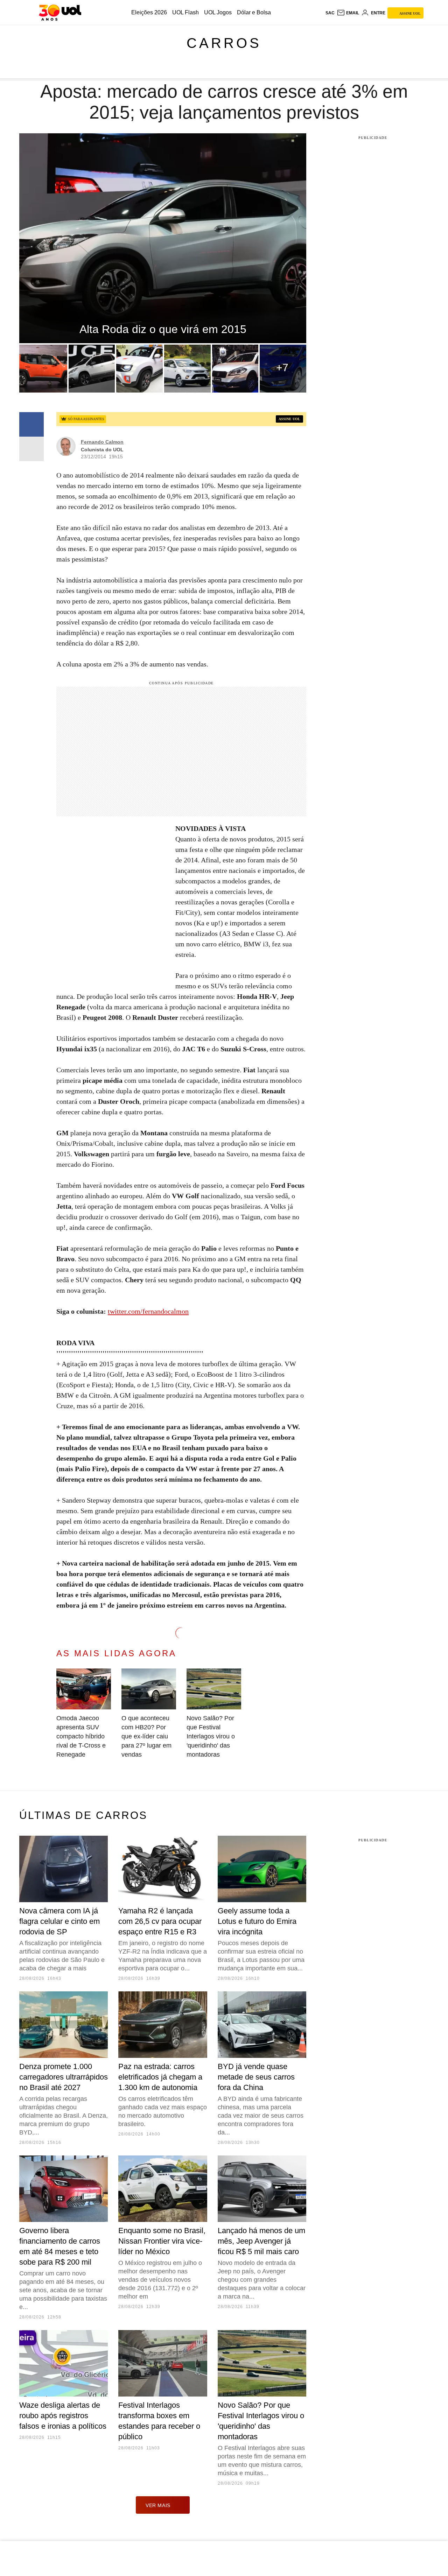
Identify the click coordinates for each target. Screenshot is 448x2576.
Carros (224, 43)
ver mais (158, 2505)
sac (330, 13)
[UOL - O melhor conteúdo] (60, 13)
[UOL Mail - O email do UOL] (348, 13)
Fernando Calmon (102, 442)
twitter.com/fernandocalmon (148, 1311)
